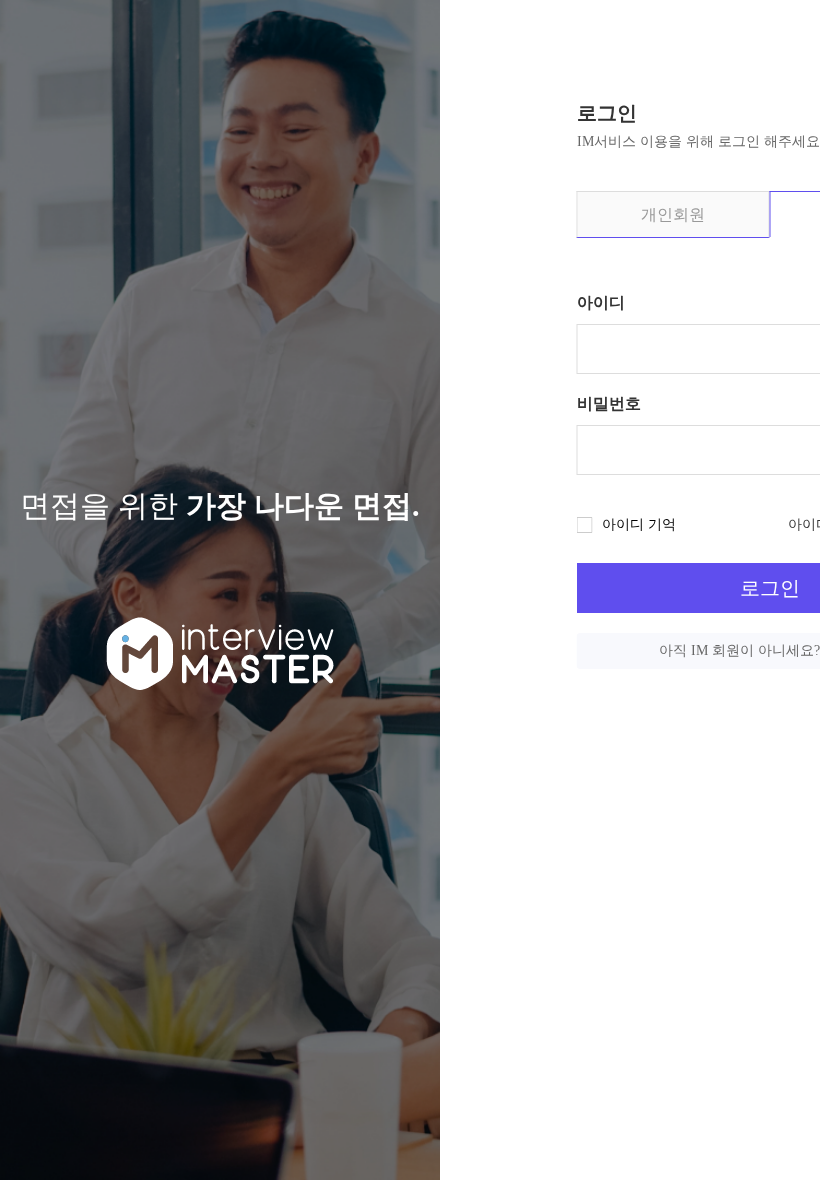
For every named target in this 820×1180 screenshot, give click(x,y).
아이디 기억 (639, 524)
